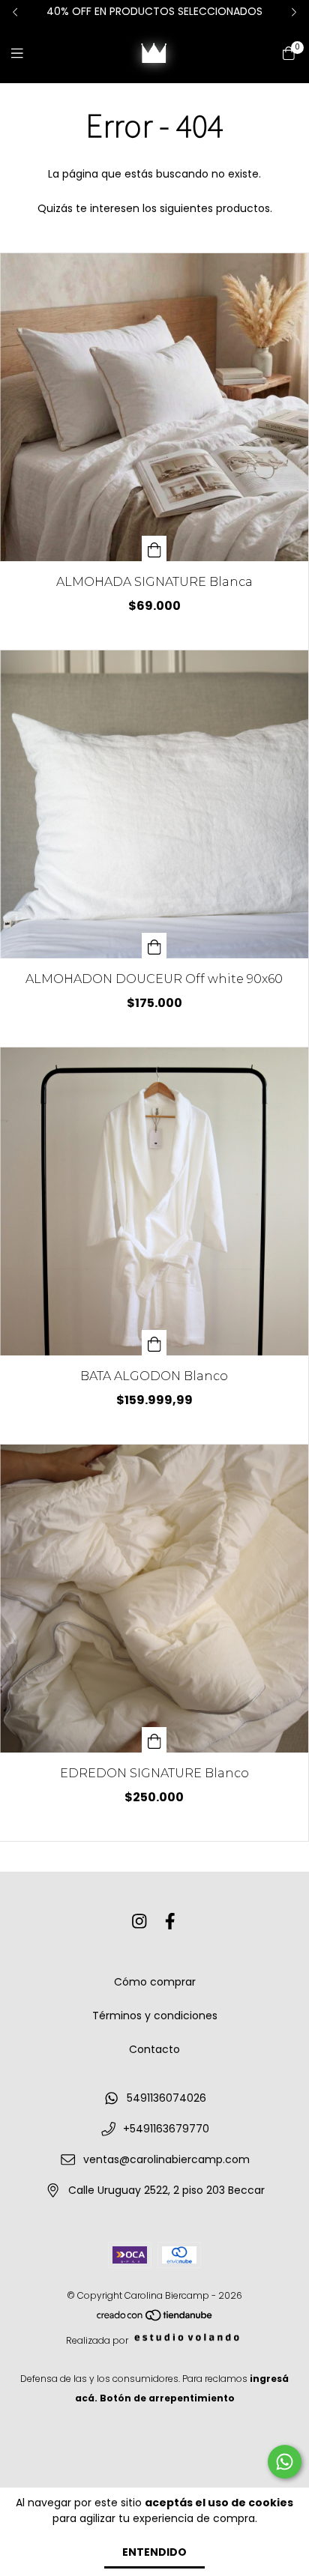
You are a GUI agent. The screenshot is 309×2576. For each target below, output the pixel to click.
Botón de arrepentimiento (167, 2398)
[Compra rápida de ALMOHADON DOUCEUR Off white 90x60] (154, 946)
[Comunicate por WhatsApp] (285, 2462)
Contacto (154, 2049)
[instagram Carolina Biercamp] (139, 1922)
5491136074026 (166, 2098)
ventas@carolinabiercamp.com (166, 2159)
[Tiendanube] (155, 2319)
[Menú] (26, 54)
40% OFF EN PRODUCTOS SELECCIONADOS (154, 11)
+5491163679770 (166, 2129)
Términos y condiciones (155, 2016)
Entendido (154, 2552)
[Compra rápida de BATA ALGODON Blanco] (154, 1343)
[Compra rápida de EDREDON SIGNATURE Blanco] (154, 1740)
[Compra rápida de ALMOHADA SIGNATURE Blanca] (154, 548)
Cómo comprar (155, 1982)
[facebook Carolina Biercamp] (170, 1922)
